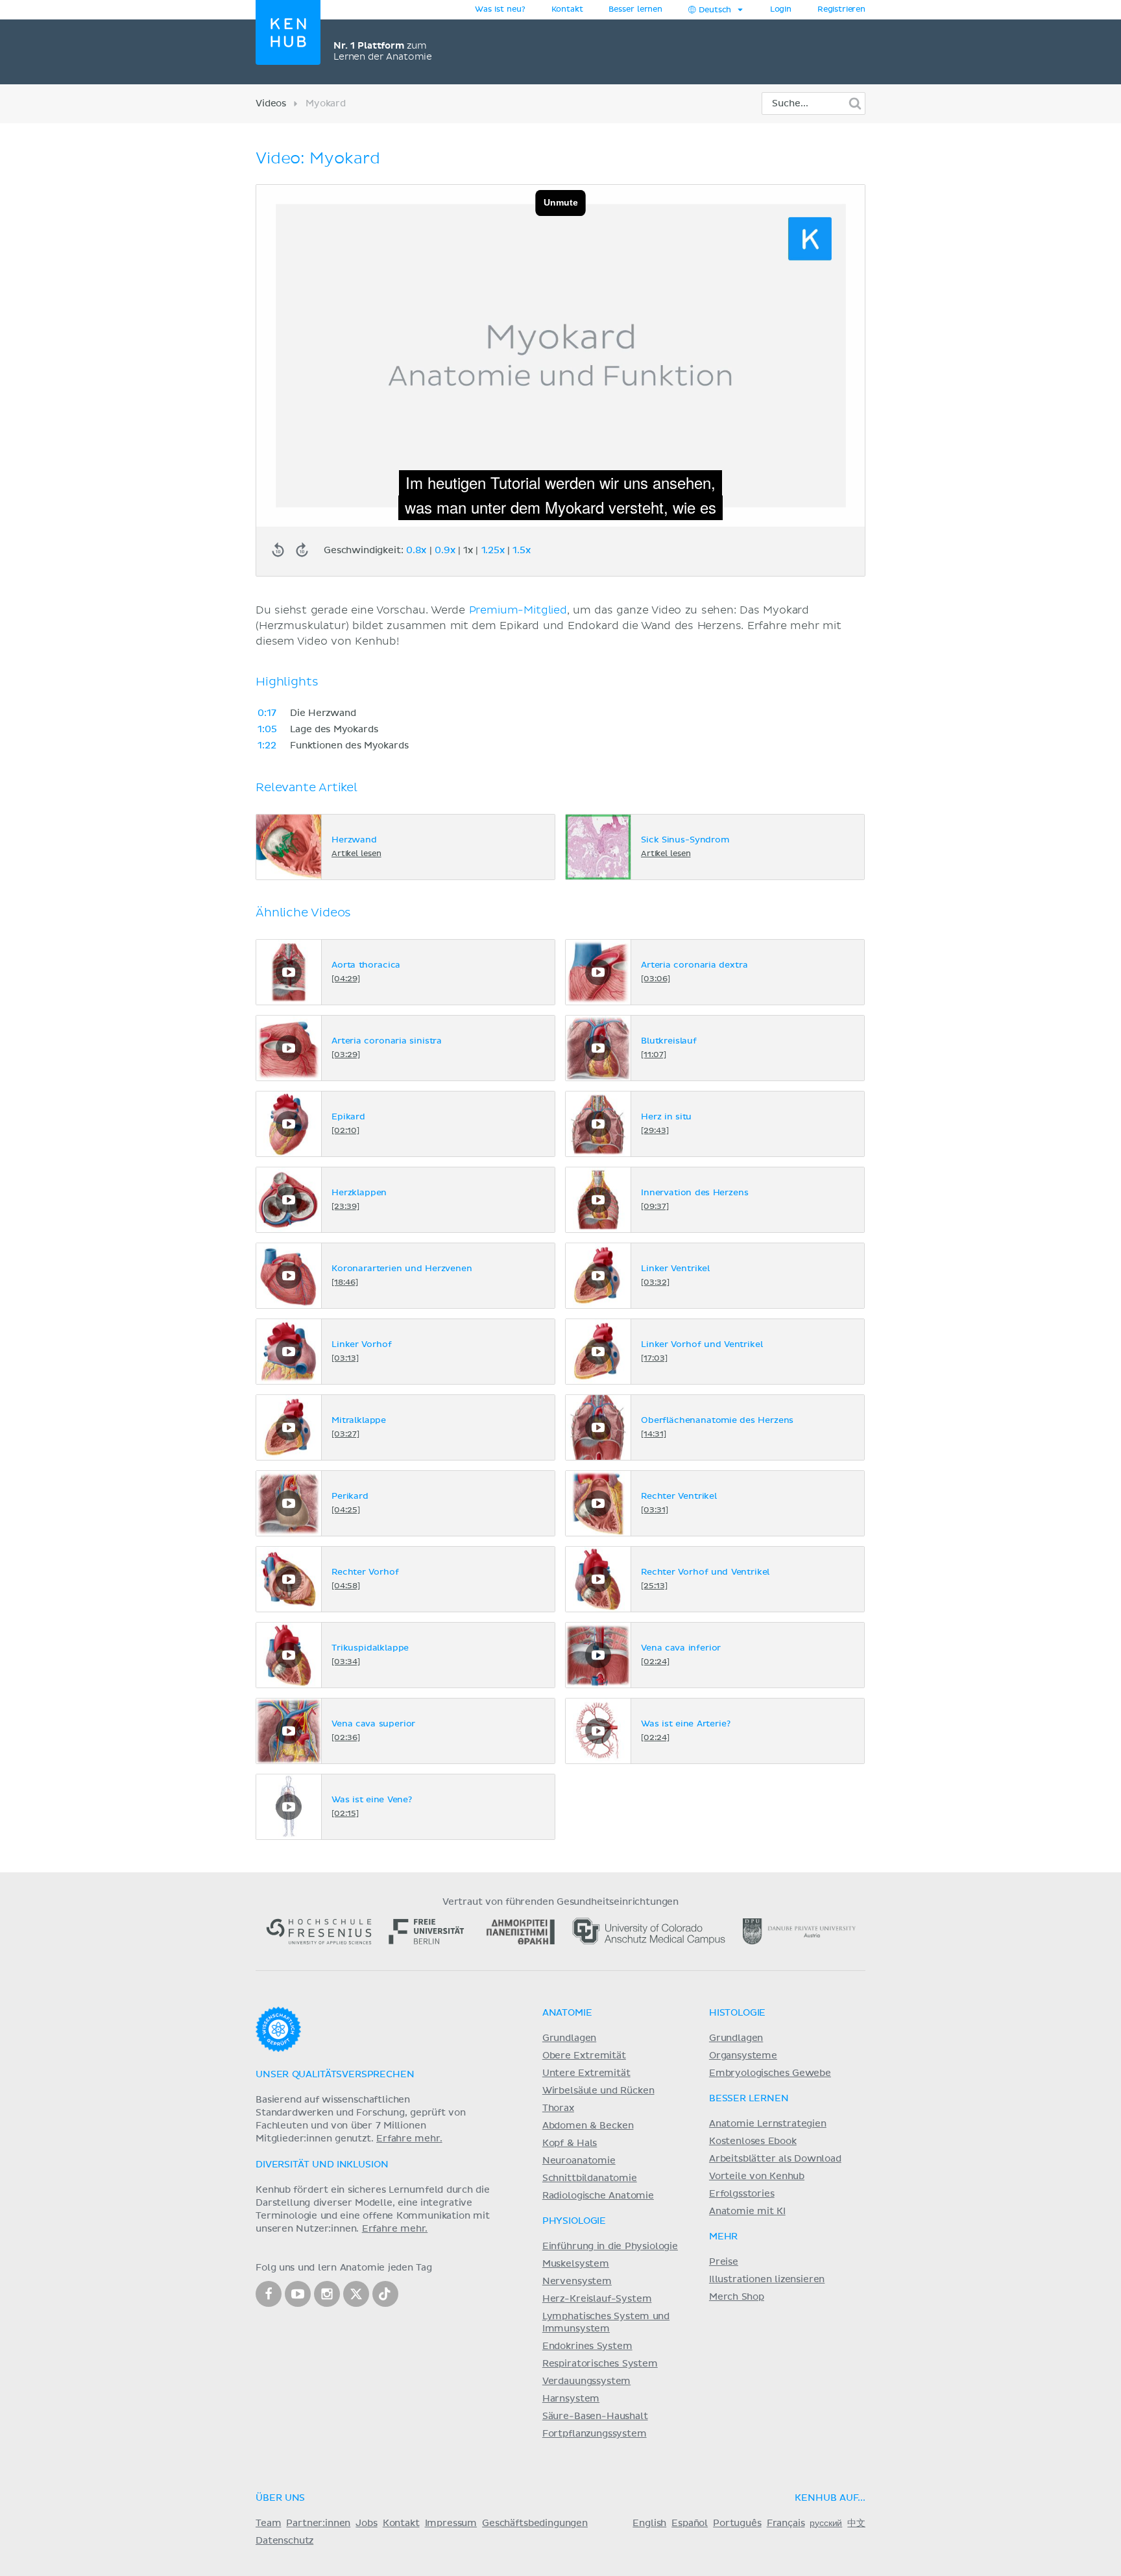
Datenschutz (284, 2541)
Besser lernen (635, 10)
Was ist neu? (500, 10)
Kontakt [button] (567, 10)
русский (826, 2523)
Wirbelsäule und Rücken (598, 2091)
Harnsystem (571, 2399)
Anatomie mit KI (747, 2212)
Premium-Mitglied (518, 610)
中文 (856, 2523)
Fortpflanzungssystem (595, 2434)
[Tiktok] (385, 2294)
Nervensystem (577, 2282)
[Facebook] (269, 2294)
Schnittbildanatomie (590, 2178)
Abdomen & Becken (588, 2126)
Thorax (558, 2108)
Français (786, 2523)
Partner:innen (318, 2523)
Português (737, 2523)
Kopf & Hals (570, 2143)
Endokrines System (587, 2346)
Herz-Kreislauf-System (597, 2299)
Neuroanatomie (579, 2161)
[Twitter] (356, 2294)
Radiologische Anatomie (598, 2196)
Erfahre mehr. (409, 2139)
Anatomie (567, 2013)
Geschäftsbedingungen (535, 2523)
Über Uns (280, 2498)
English (649, 2523)
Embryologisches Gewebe (770, 2073)
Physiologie (574, 2221)
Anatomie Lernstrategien (768, 2124)
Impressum (451, 2523)
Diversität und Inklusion (322, 2165)
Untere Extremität (586, 2073)
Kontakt (401, 2523)
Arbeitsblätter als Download (775, 2159)
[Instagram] (327, 2294)
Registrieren (841, 10)
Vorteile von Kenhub (757, 2176)
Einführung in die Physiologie (610, 2247)
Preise (724, 2262)
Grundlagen (569, 2038)
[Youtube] (298, 2294)
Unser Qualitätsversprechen (335, 2075)
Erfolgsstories (742, 2194)
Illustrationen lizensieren (767, 2280)
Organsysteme (743, 2056)
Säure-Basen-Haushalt (595, 2416)
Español (690, 2523)
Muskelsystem (576, 2264)
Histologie (737, 2013)
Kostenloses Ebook (753, 2141)
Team (268, 2523)
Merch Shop (737, 2297)
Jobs (366, 2523)
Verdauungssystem (586, 2381)
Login (781, 10)
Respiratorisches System (600, 2364)
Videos (271, 104)
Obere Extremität (584, 2056)
